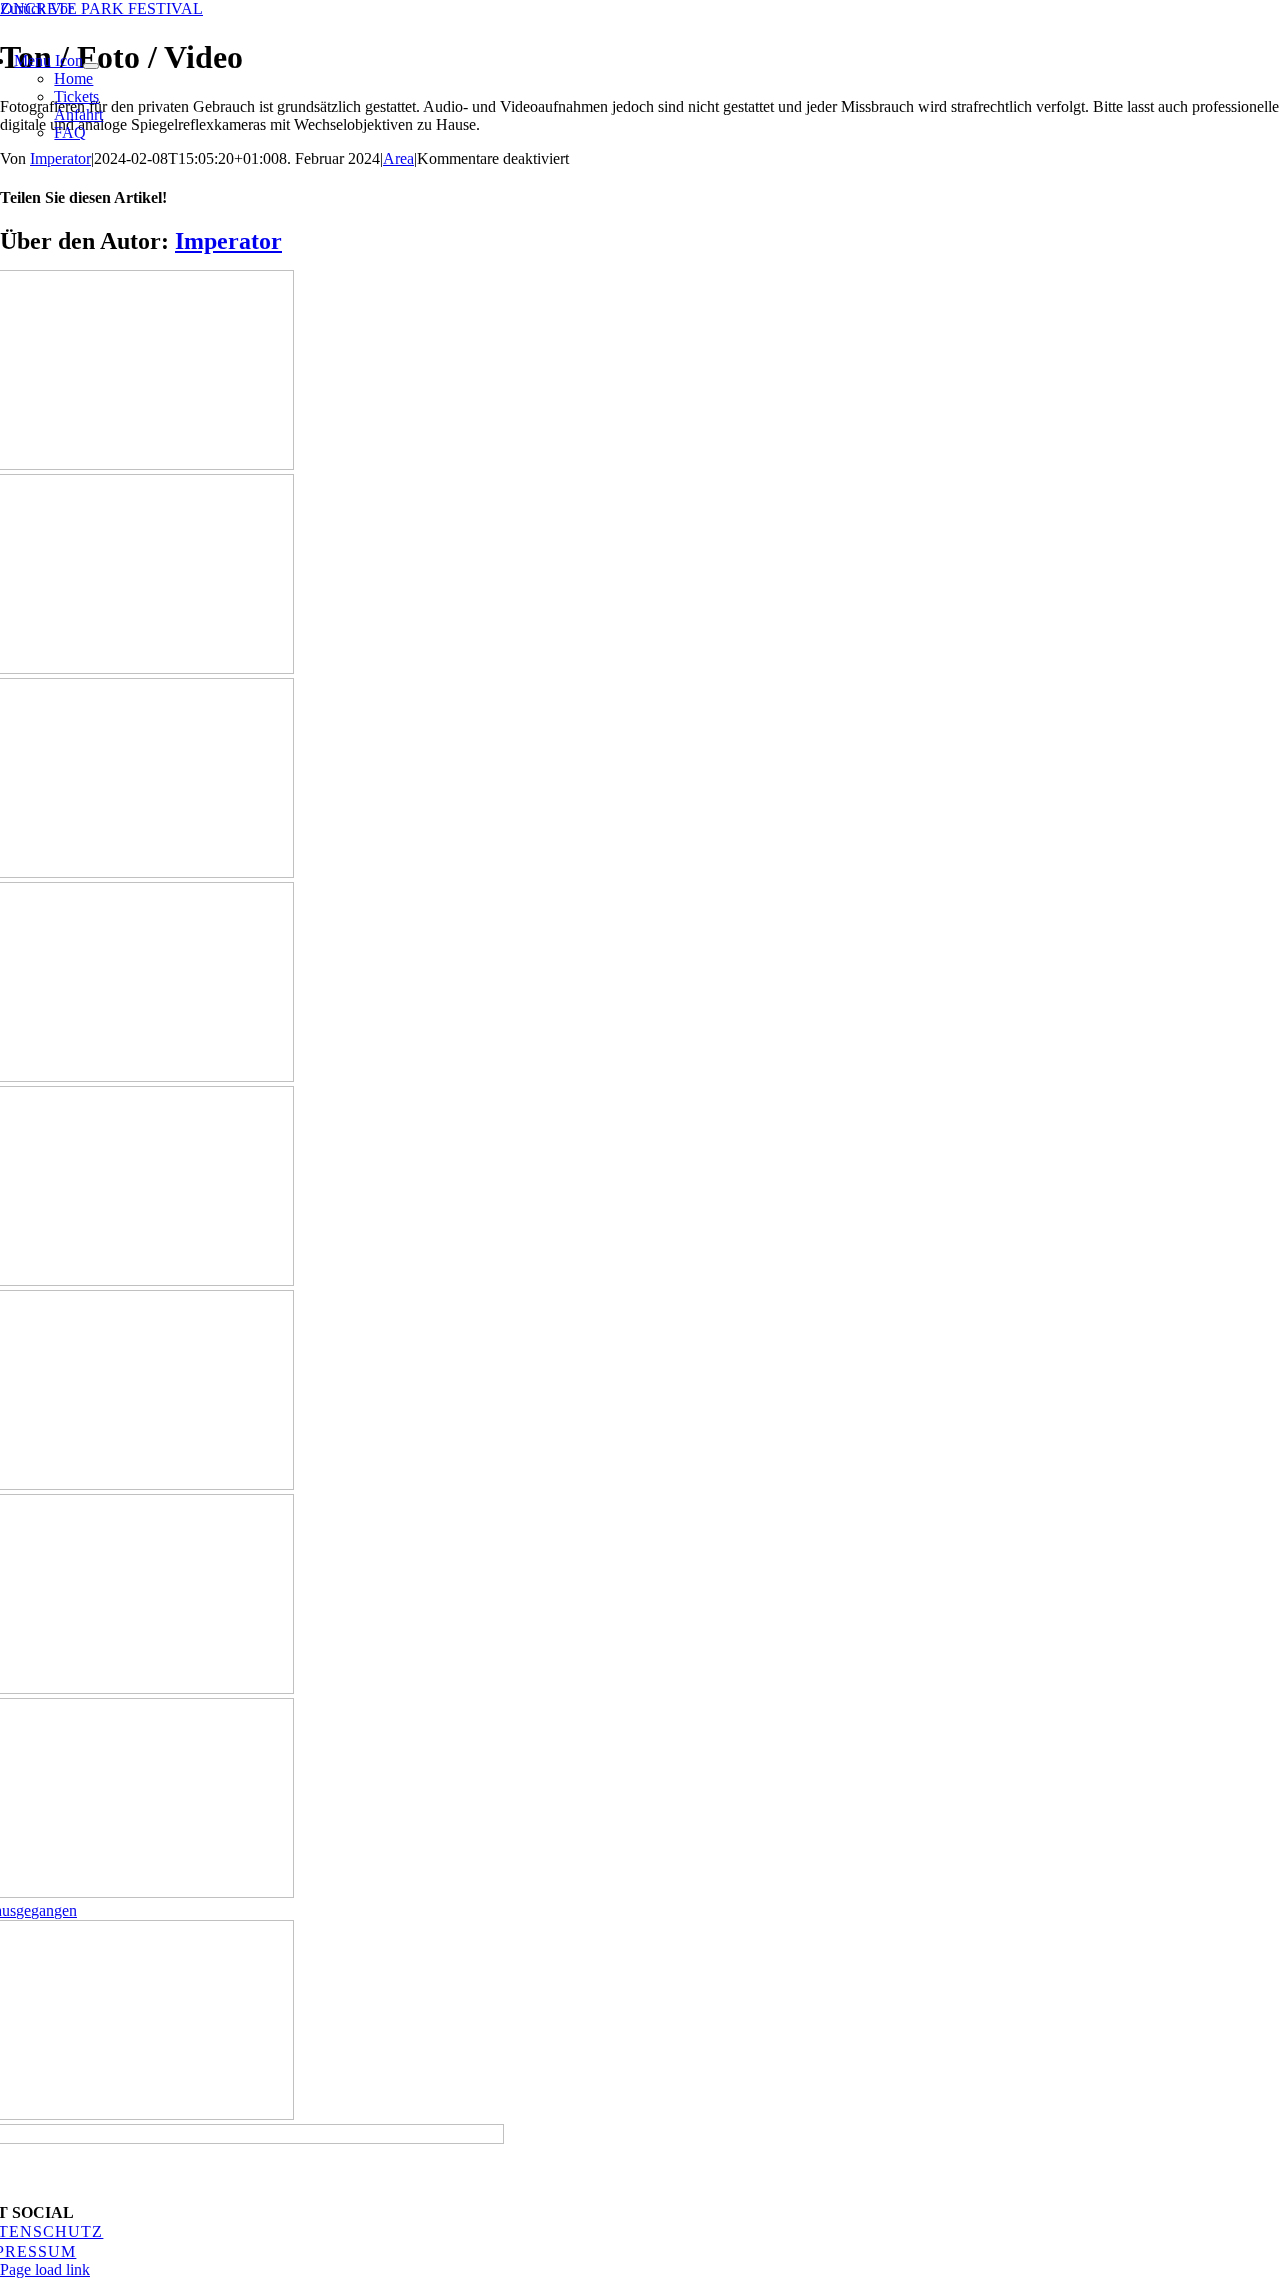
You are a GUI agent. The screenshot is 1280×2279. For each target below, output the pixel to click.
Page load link (45, 2269)
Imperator (60, 158)
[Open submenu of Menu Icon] (91, 66)
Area (398, 158)
